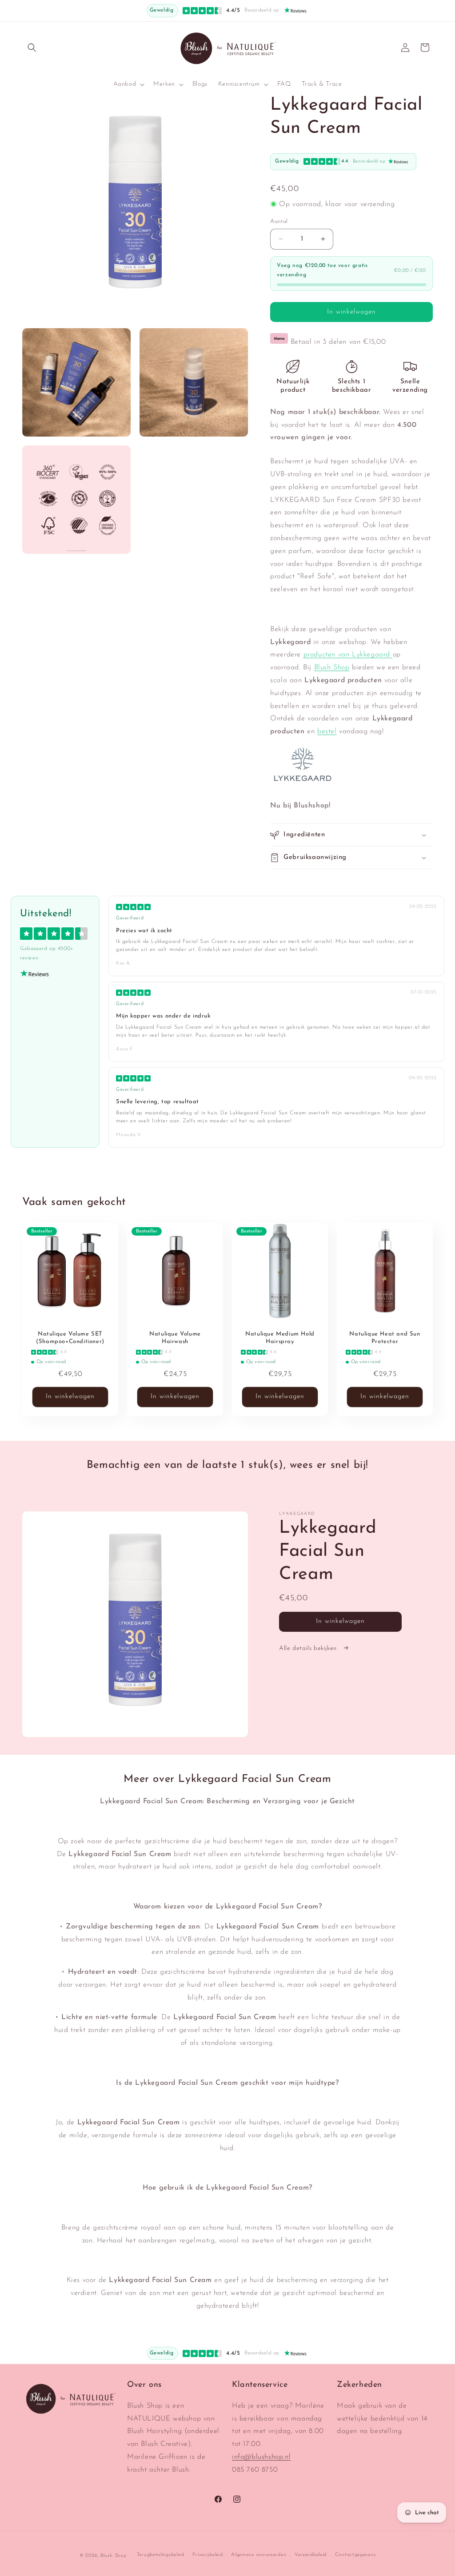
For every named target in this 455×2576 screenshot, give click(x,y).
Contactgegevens (355, 2555)
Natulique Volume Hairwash (175, 1338)
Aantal (279, 221)
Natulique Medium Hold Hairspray (280, 1338)
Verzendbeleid (311, 2555)
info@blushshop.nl (261, 2457)
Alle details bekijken (309, 1648)
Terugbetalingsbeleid (161, 2555)
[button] (32, 48)
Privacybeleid (208, 2555)
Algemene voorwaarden (259, 2555)
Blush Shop (332, 668)
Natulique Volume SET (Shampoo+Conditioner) (70, 1338)
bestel (327, 731)
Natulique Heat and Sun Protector (385, 1338)
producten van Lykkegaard (348, 655)
